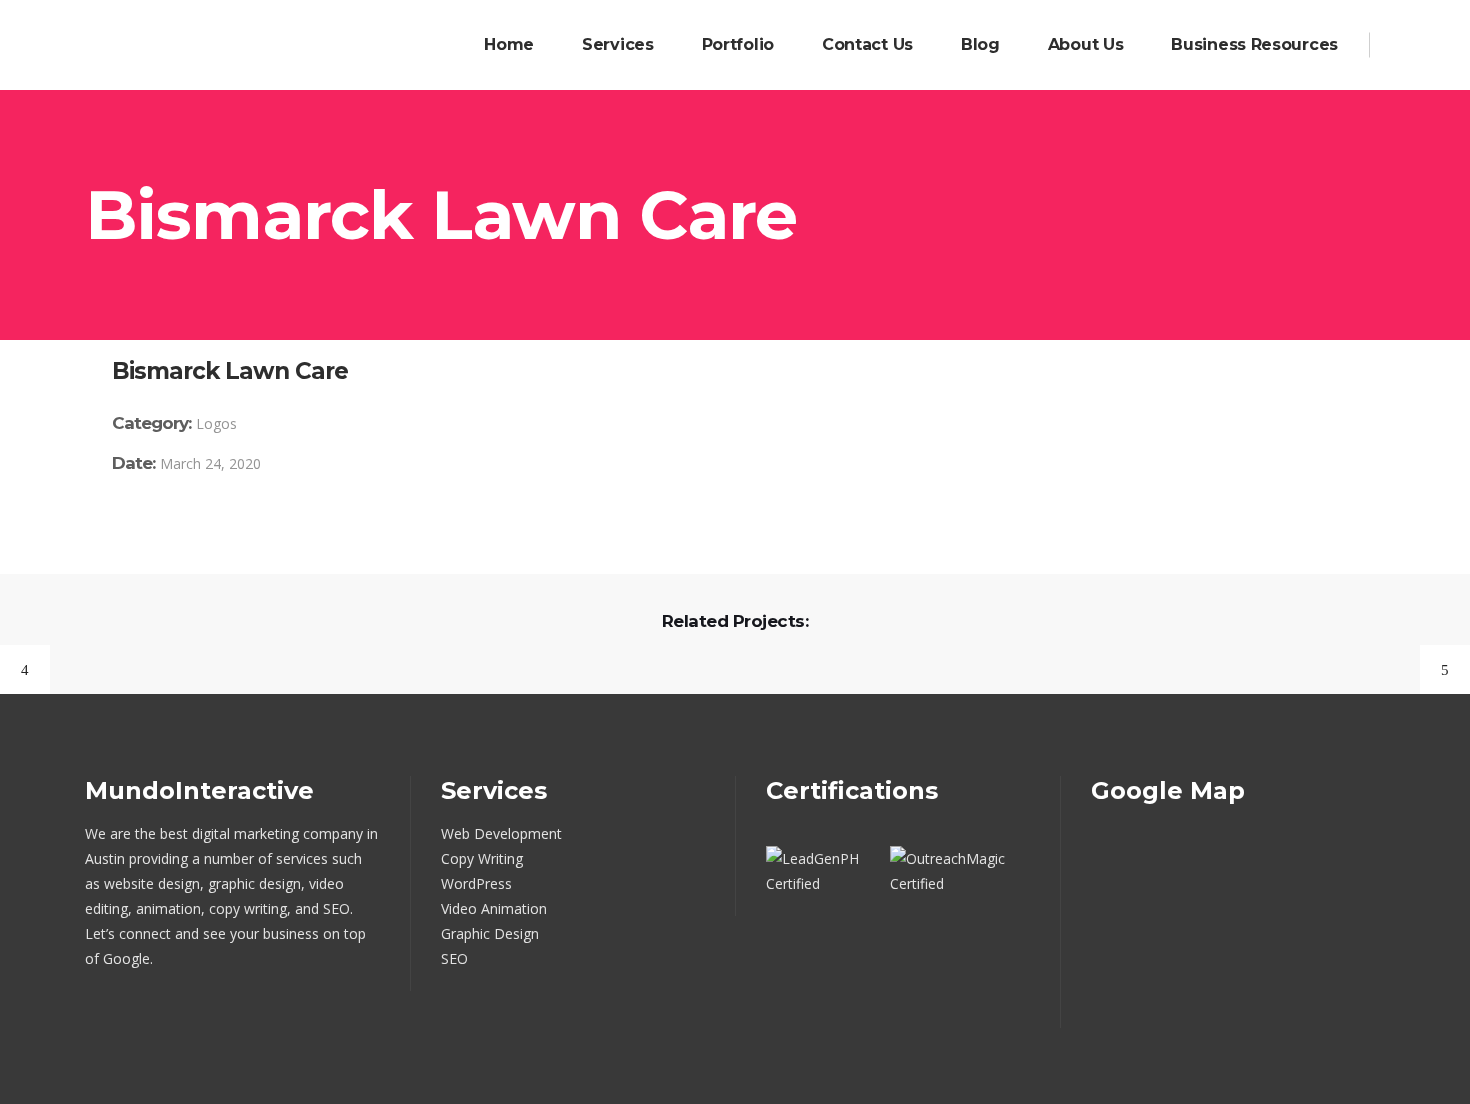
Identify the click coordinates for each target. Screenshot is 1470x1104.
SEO (454, 958)
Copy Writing (482, 858)
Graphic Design (490, 933)
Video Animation (494, 908)
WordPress (476, 883)
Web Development (501, 833)
